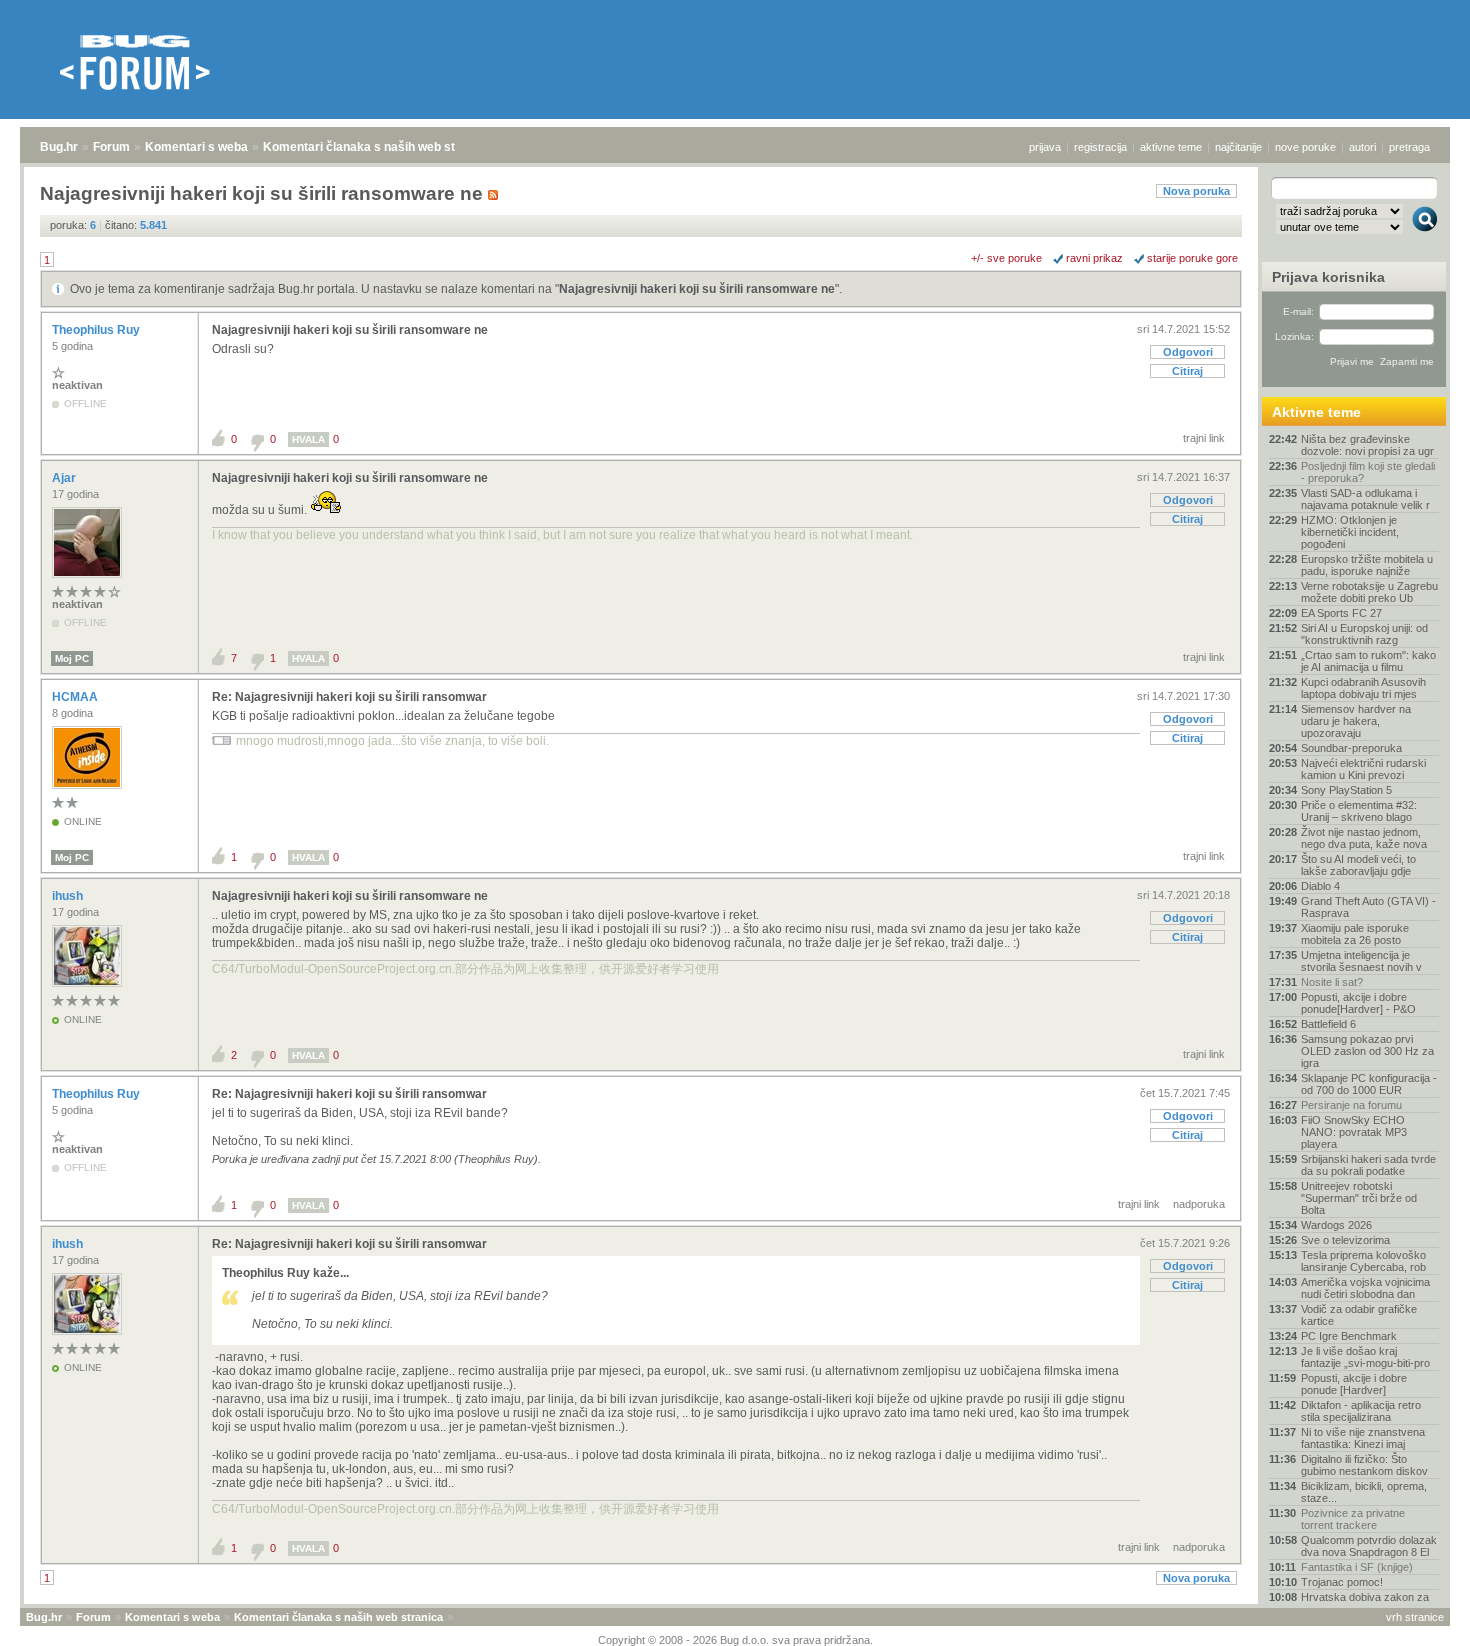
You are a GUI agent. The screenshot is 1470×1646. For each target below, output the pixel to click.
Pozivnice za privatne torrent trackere (1353, 1519)
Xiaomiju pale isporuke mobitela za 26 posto (1355, 934)
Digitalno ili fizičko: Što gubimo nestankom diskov (1364, 1465)
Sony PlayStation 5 (1346, 790)
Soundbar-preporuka (1351, 748)
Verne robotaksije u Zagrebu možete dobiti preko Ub (1369, 592)
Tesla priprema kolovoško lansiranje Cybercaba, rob (1363, 1261)
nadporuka (1199, 1204)
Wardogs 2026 (1336, 1225)
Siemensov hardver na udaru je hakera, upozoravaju (1356, 721)
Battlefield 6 (1328, 1024)
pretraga (1409, 147)
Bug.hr (59, 147)
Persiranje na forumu (1351, 1105)
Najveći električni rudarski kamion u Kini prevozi (1363, 769)
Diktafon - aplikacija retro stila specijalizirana (1361, 1411)
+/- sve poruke (1006, 258)
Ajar (65, 478)
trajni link (1204, 438)
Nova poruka (1196, 191)
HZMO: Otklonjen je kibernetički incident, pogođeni (1350, 532)
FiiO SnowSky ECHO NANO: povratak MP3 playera (1354, 1132)
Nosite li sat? (1332, 982)
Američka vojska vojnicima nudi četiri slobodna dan (1365, 1288)
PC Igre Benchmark (1349, 1336)
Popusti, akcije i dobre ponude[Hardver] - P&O (1358, 1003)
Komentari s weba (196, 147)
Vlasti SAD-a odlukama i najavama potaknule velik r (1365, 499)
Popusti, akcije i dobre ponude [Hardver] (1354, 1384)
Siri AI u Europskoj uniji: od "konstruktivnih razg (1364, 634)
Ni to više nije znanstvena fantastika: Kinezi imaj (1363, 1438)
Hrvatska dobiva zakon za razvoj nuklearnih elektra (1365, 1603)
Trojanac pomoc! (1342, 1582)
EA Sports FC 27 (1341, 613)
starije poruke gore (1192, 258)
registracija (1100, 147)
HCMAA (76, 697)
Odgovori (1188, 352)
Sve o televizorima (1345, 1240)
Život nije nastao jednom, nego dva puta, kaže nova (1364, 838)
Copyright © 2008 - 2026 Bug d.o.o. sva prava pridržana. (735, 1640)
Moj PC (72, 658)
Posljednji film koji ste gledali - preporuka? (1368, 472)
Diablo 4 (1320, 886)
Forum (111, 147)
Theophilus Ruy (97, 330)
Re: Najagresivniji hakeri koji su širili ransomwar (349, 697)
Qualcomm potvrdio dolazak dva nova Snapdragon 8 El (1369, 1546)
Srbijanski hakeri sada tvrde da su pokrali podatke (1368, 1165)
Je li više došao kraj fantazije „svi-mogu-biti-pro (1365, 1357)
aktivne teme (1171, 147)
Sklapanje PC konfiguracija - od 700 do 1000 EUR (1369, 1084)
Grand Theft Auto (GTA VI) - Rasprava (1368, 907)
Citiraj (1187, 371)
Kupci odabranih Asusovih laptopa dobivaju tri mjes (1363, 688)
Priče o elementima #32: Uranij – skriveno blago (1359, 811)
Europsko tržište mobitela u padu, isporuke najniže (1367, 565)
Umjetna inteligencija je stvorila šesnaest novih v (1361, 961)
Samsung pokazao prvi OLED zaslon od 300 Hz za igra (1367, 1051)
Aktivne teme (1316, 412)
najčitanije (1238, 147)
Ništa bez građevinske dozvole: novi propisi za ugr (1367, 445)
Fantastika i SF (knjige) (1357, 1567)
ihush (69, 896)
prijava (1045, 147)
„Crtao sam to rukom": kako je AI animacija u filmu (1368, 661)
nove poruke (1305, 147)
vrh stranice (1415, 1617)
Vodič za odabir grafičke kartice (1359, 1315)
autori (1362, 147)
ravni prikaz (1094, 258)
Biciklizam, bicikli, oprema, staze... (1364, 1492)
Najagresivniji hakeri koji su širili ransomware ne (697, 289)
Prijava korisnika (1328, 277)
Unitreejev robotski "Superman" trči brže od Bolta (1359, 1198)
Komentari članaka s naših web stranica (377, 147)
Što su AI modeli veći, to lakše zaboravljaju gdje (1358, 865)
